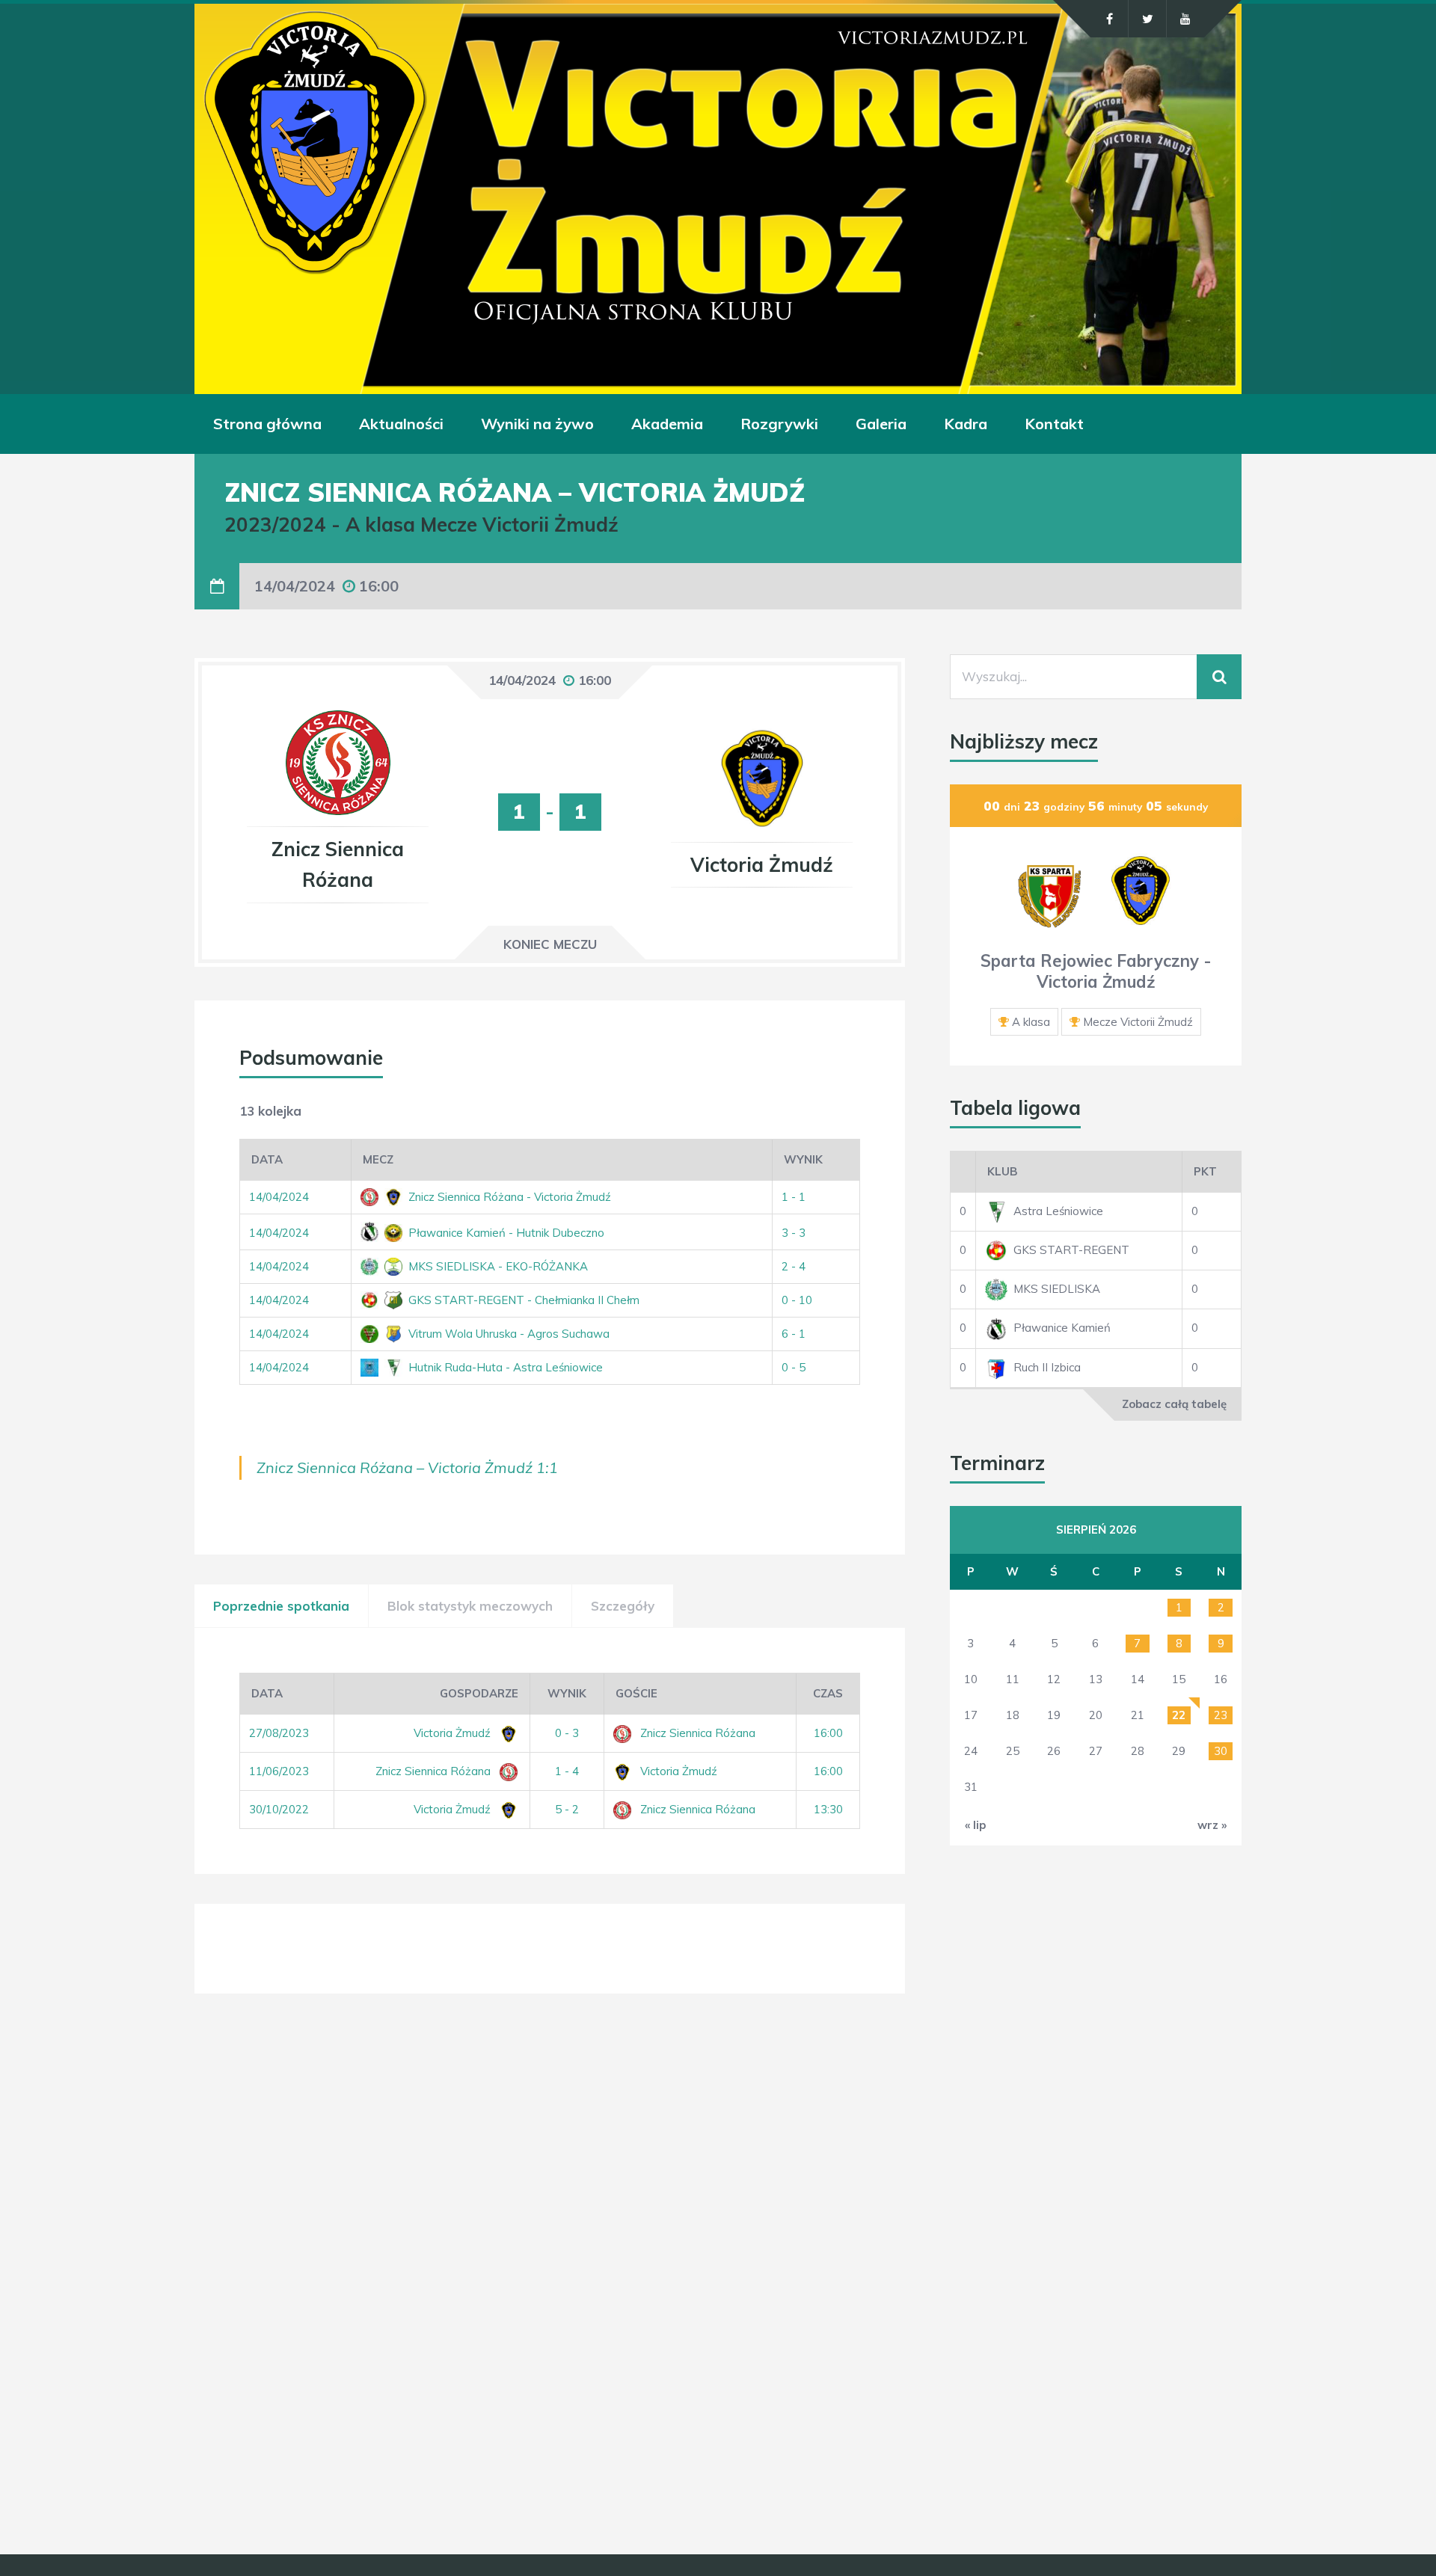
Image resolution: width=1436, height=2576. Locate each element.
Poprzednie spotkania (281, 1606)
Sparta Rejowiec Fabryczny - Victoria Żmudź (1096, 972)
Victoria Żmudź (454, 1733)
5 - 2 (567, 1809)
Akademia (667, 424)
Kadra (966, 424)
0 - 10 (797, 1300)
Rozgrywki (779, 424)
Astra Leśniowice (1058, 1211)
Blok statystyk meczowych (470, 1606)
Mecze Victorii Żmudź (1138, 1022)
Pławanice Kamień (1062, 1328)
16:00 (828, 1733)
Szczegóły (623, 1606)
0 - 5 (794, 1367)
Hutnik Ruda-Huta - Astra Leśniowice (504, 1367)
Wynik (803, 1159)
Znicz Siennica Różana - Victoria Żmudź (508, 1197)
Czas (828, 1693)
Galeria (881, 424)
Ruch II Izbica (1047, 1367)
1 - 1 (794, 1197)
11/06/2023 (279, 1771)
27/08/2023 (279, 1733)
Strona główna (267, 424)
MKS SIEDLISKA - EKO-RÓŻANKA (497, 1266)
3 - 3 (794, 1233)
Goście (636, 1693)
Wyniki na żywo (537, 424)
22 (1179, 1715)
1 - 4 (567, 1771)
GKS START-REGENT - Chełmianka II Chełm (522, 1300)
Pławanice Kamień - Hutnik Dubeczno (505, 1233)
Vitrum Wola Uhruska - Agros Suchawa (507, 1334)
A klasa (1031, 1022)
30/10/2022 (279, 1809)
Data (267, 1159)
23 (1221, 1715)
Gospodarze (479, 1693)
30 (1221, 1751)
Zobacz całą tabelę (1174, 1404)
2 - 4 (794, 1266)
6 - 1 (794, 1334)
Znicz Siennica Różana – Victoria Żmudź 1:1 (407, 1467)
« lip (975, 1825)
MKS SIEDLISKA (1057, 1289)
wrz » (1212, 1825)
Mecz (378, 1159)
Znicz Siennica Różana (698, 1733)
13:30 (828, 1809)
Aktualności (401, 424)
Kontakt (1054, 424)
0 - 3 (567, 1733)
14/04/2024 (279, 1197)
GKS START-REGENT (1071, 1250)
